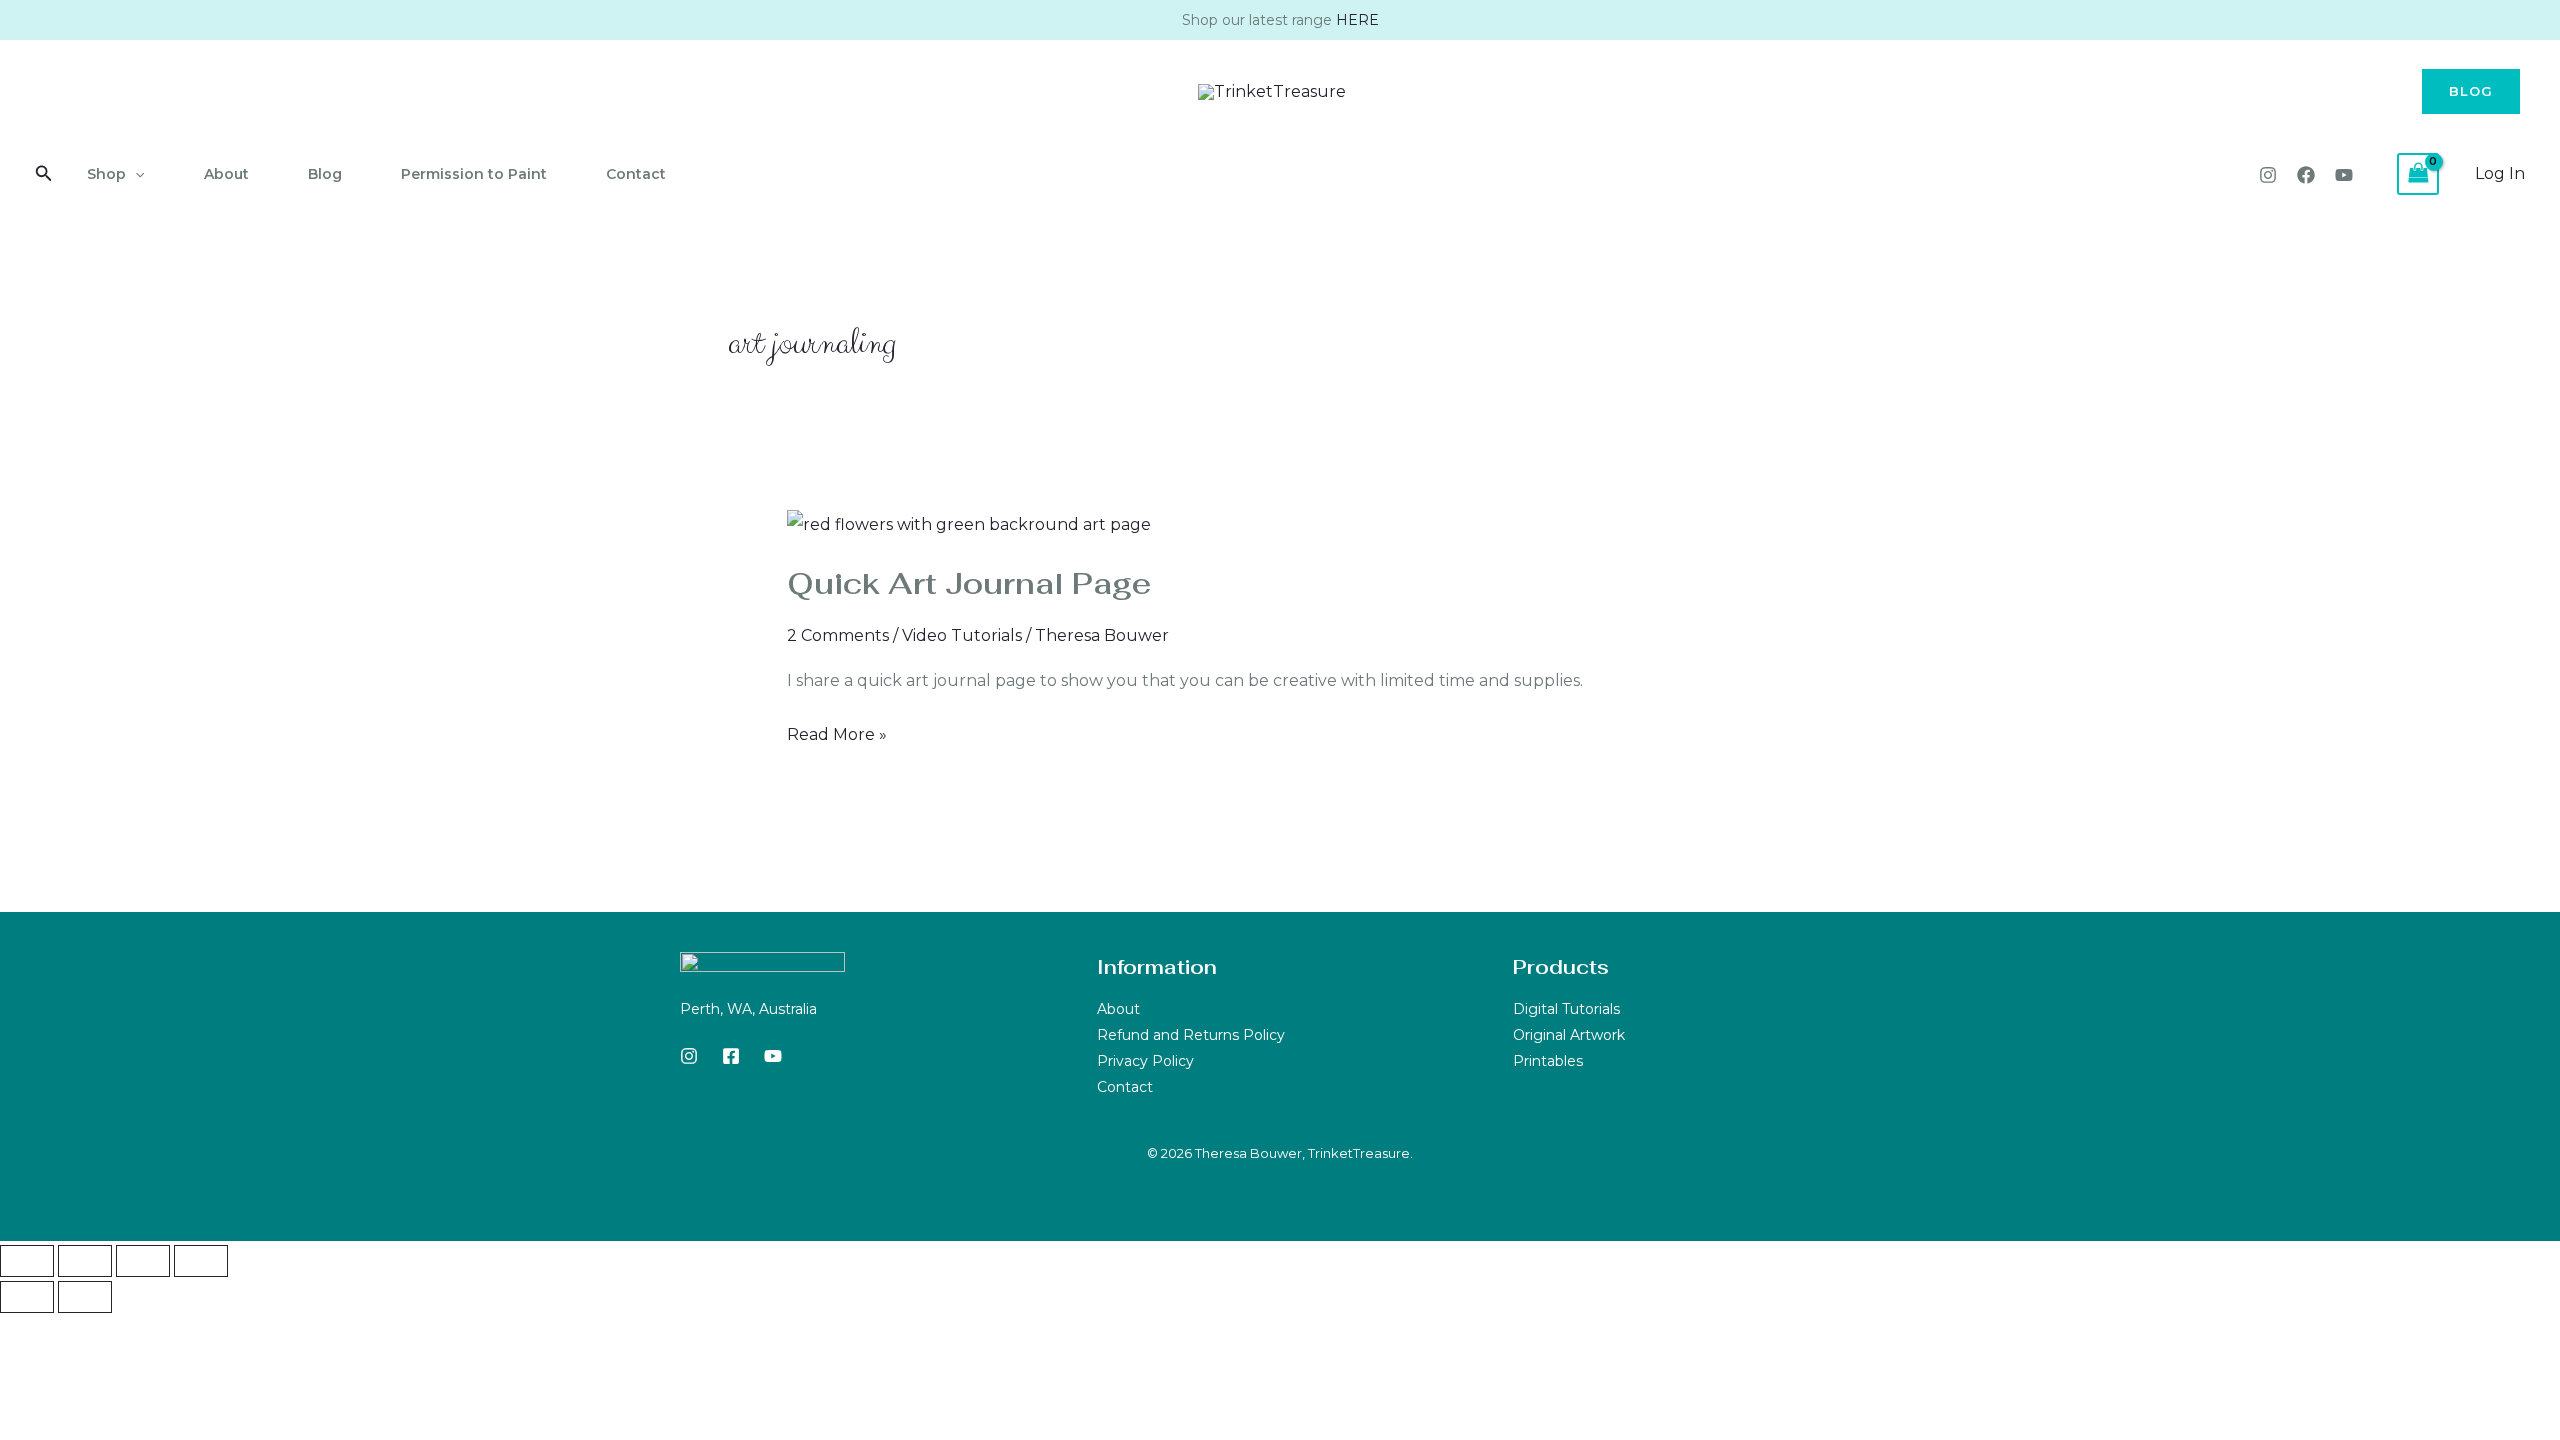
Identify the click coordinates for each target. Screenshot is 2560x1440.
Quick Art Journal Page (969, 583)
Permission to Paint (474, 174)
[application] (135, 174)
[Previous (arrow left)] (27, 1297)
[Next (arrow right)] (85, 1297)
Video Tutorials (962, 635)
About (226, 174)
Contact (636, 174)
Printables (1548, 1061)
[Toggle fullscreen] (85, 1261)
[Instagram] (2268, 175)
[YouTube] (2344, 175)
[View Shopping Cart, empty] (2418, 173)
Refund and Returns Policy (1191, 1035)
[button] (2471, 91)
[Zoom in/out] (27, 1261)
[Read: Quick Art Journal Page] (969, 523)
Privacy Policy (1145, 1061)
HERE (1357, 20)
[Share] (143, 1261)
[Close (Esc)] (201, 1261)
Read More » (837, 732)
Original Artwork (1569, 1035)
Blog (325, 174)
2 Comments (838, 635)
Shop (106, 174)
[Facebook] (2306, 175)
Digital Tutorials (1566, 1009)
